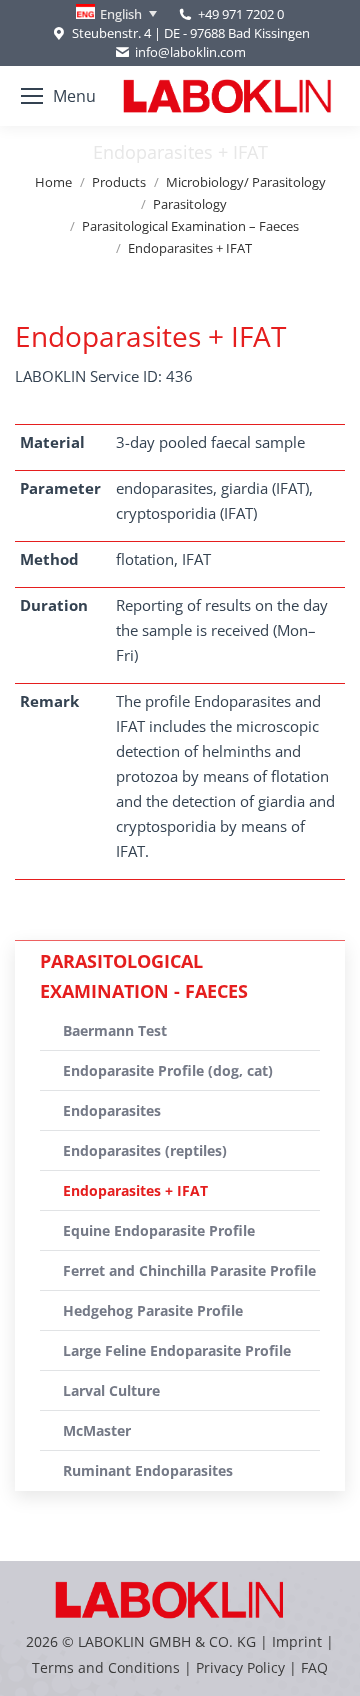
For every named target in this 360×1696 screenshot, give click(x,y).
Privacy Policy (240, 1667)
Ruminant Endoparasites (148, 1470)
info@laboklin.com (190, 52)
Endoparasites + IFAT (135, 1190)
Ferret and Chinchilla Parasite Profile (189, 1270)
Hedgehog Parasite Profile (153, 1310)
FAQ (314, 1667)
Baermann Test (115, 1030)
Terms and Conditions (108, 1667)
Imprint (297, 1641)
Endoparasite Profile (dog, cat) (168, 1070)
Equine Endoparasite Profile (159, 1230)
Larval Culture (111, 1390)
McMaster (97, 1430)
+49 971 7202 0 (241, 14)
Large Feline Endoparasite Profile (177, 1350)
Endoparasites (112, 1110)
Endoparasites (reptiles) (145, 1150)
